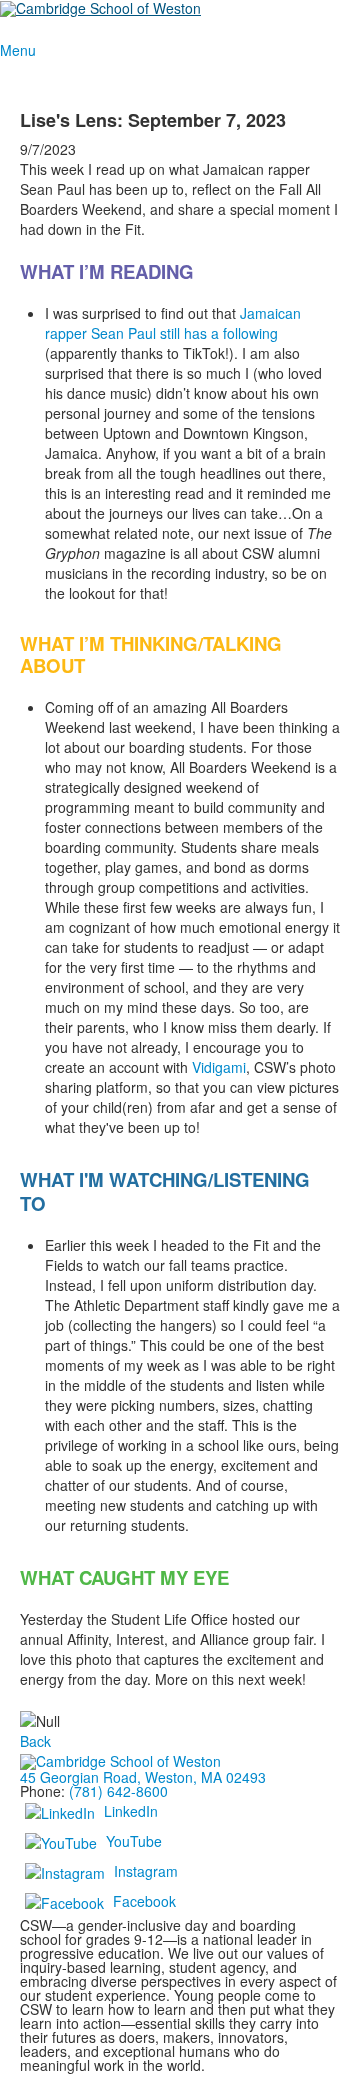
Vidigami (219, 1067)
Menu (18, 50)
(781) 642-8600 (118, 1791)
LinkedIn (131, 1810)
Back (35, 1741)
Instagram (146, 1870)
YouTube (134, 1840)
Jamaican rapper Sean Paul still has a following (173, 323)
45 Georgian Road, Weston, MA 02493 (143, 1777)
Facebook (144, 1900)
